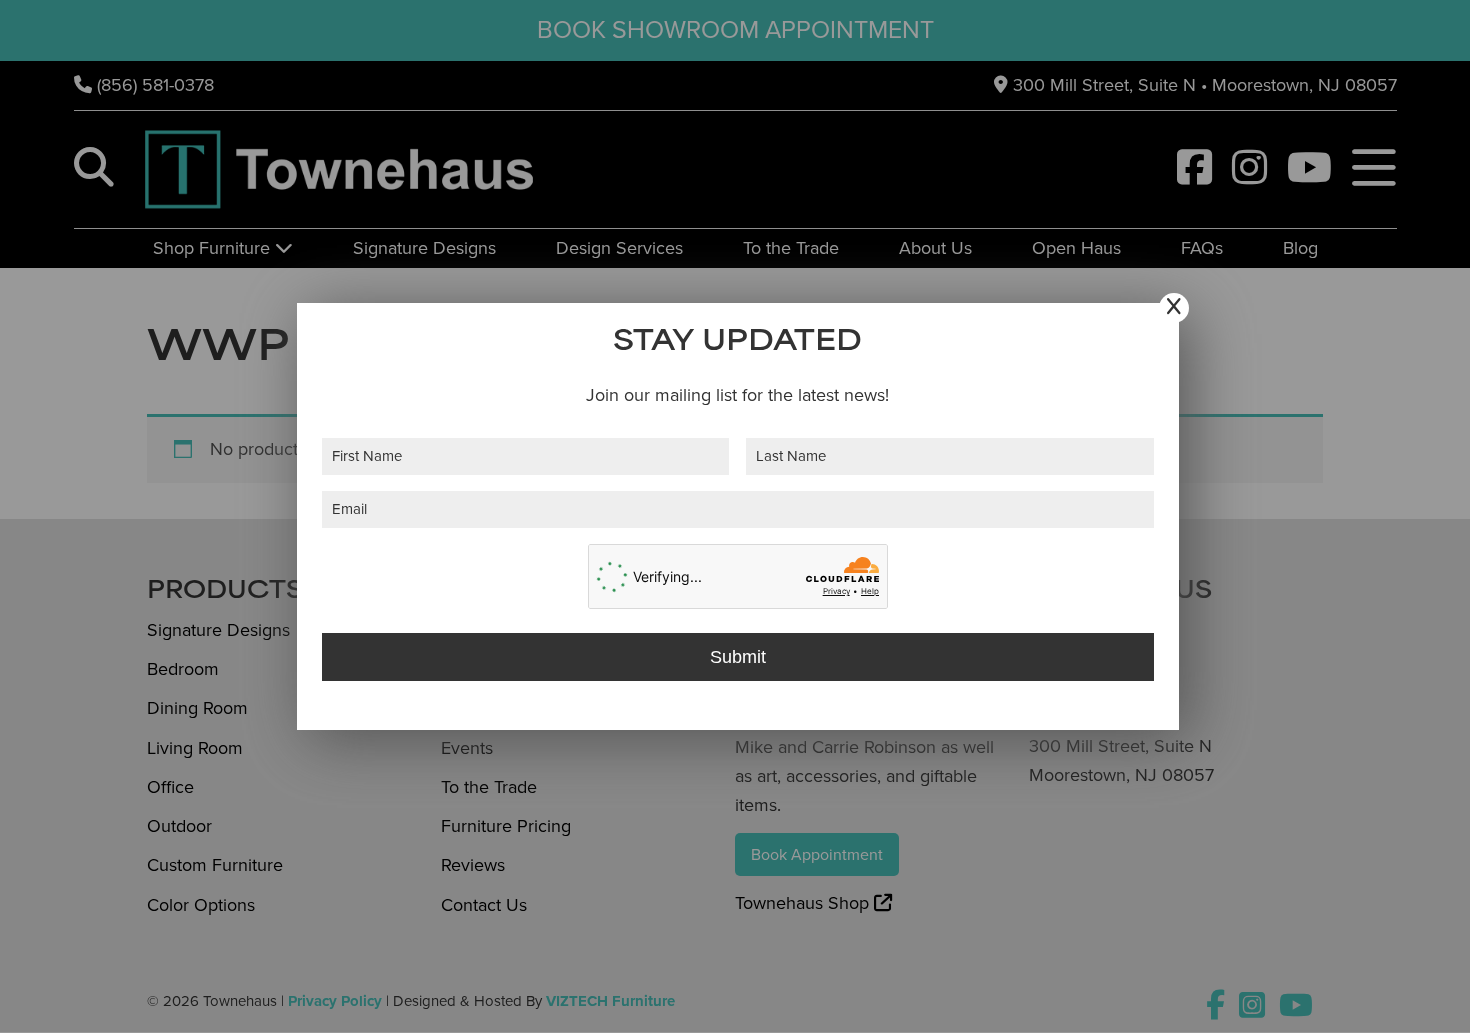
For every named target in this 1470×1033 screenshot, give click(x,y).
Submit (738, 657)
